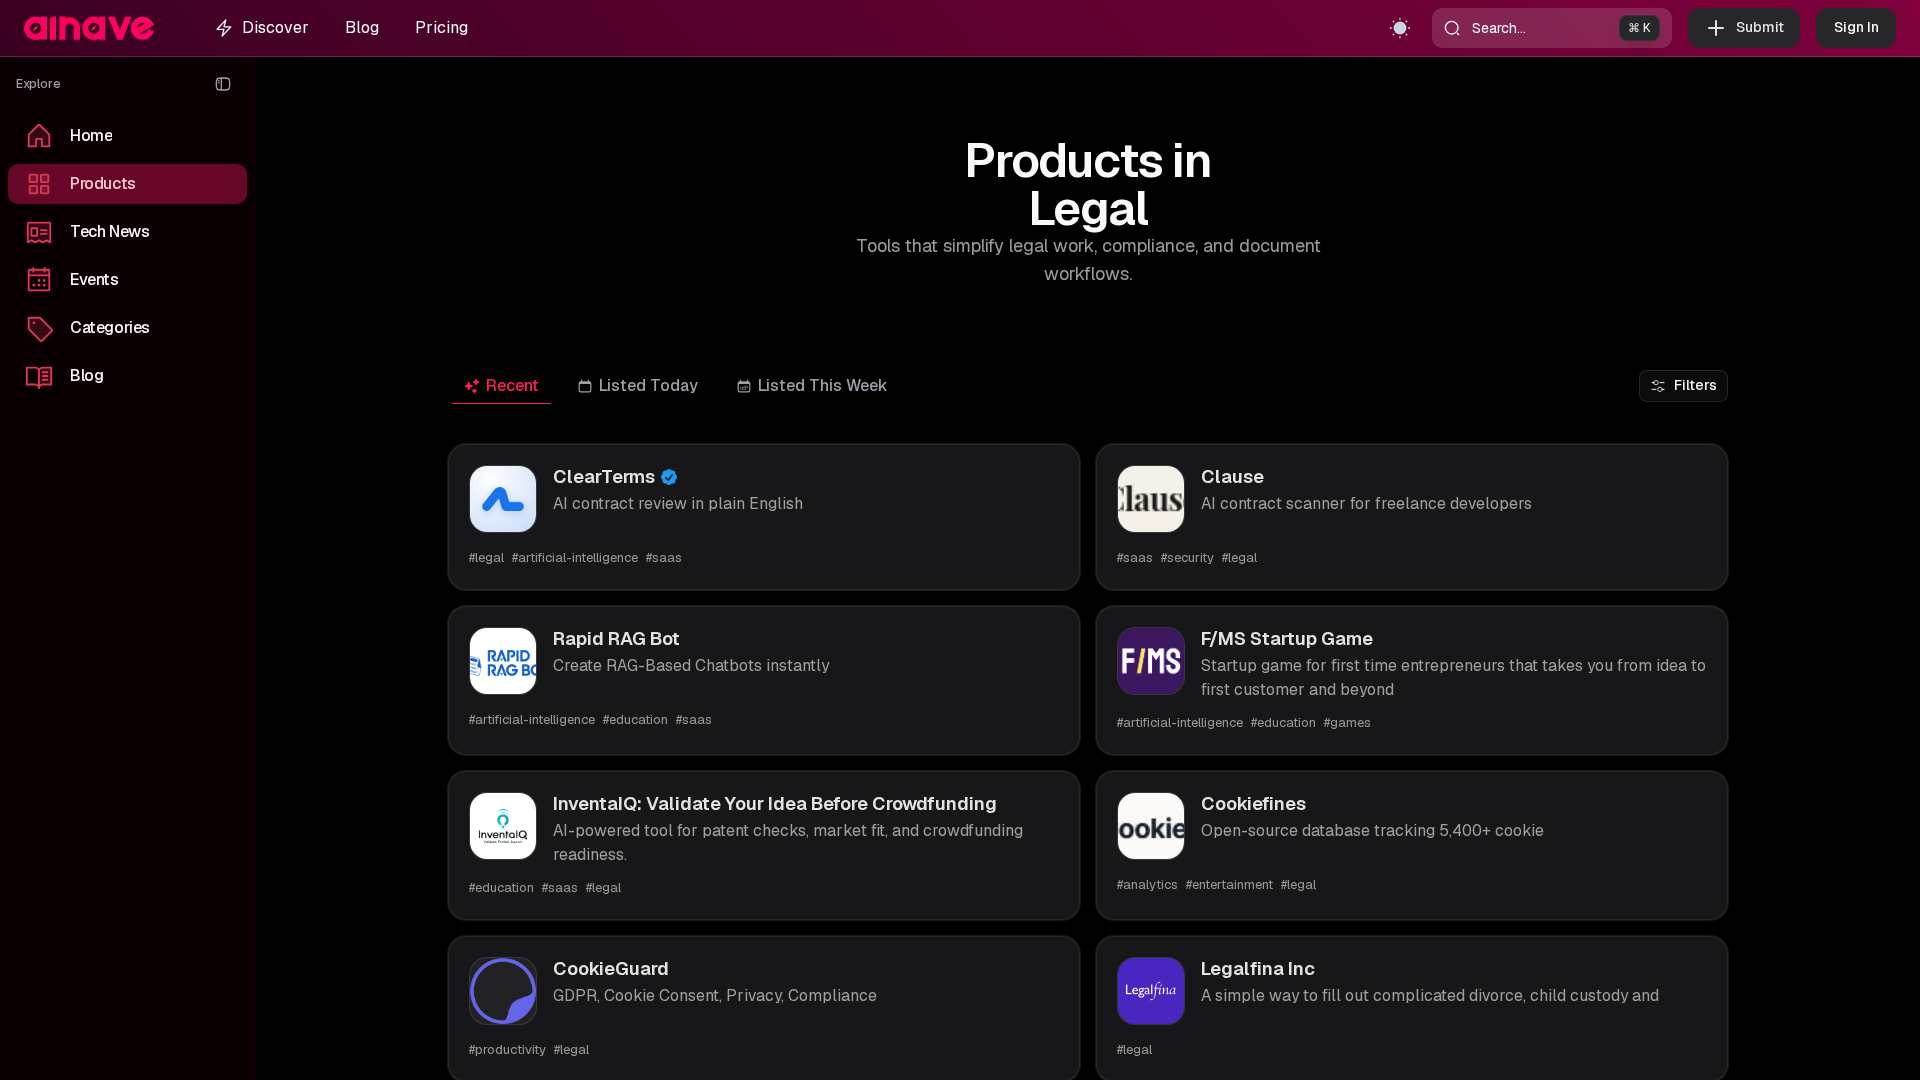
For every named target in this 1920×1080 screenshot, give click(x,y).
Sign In (1856, 27)
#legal (486, 557)
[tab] (501, 386)
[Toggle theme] (1400, 28)
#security (1187, 557)
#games (1347, 722)
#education (635, 719)
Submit (1760, 27)
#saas (664, 557)
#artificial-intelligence (575, 557)
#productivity (507, 1049)
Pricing (441, 27)
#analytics (1147, 884)
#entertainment (1229, 884)
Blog (362, 27)
